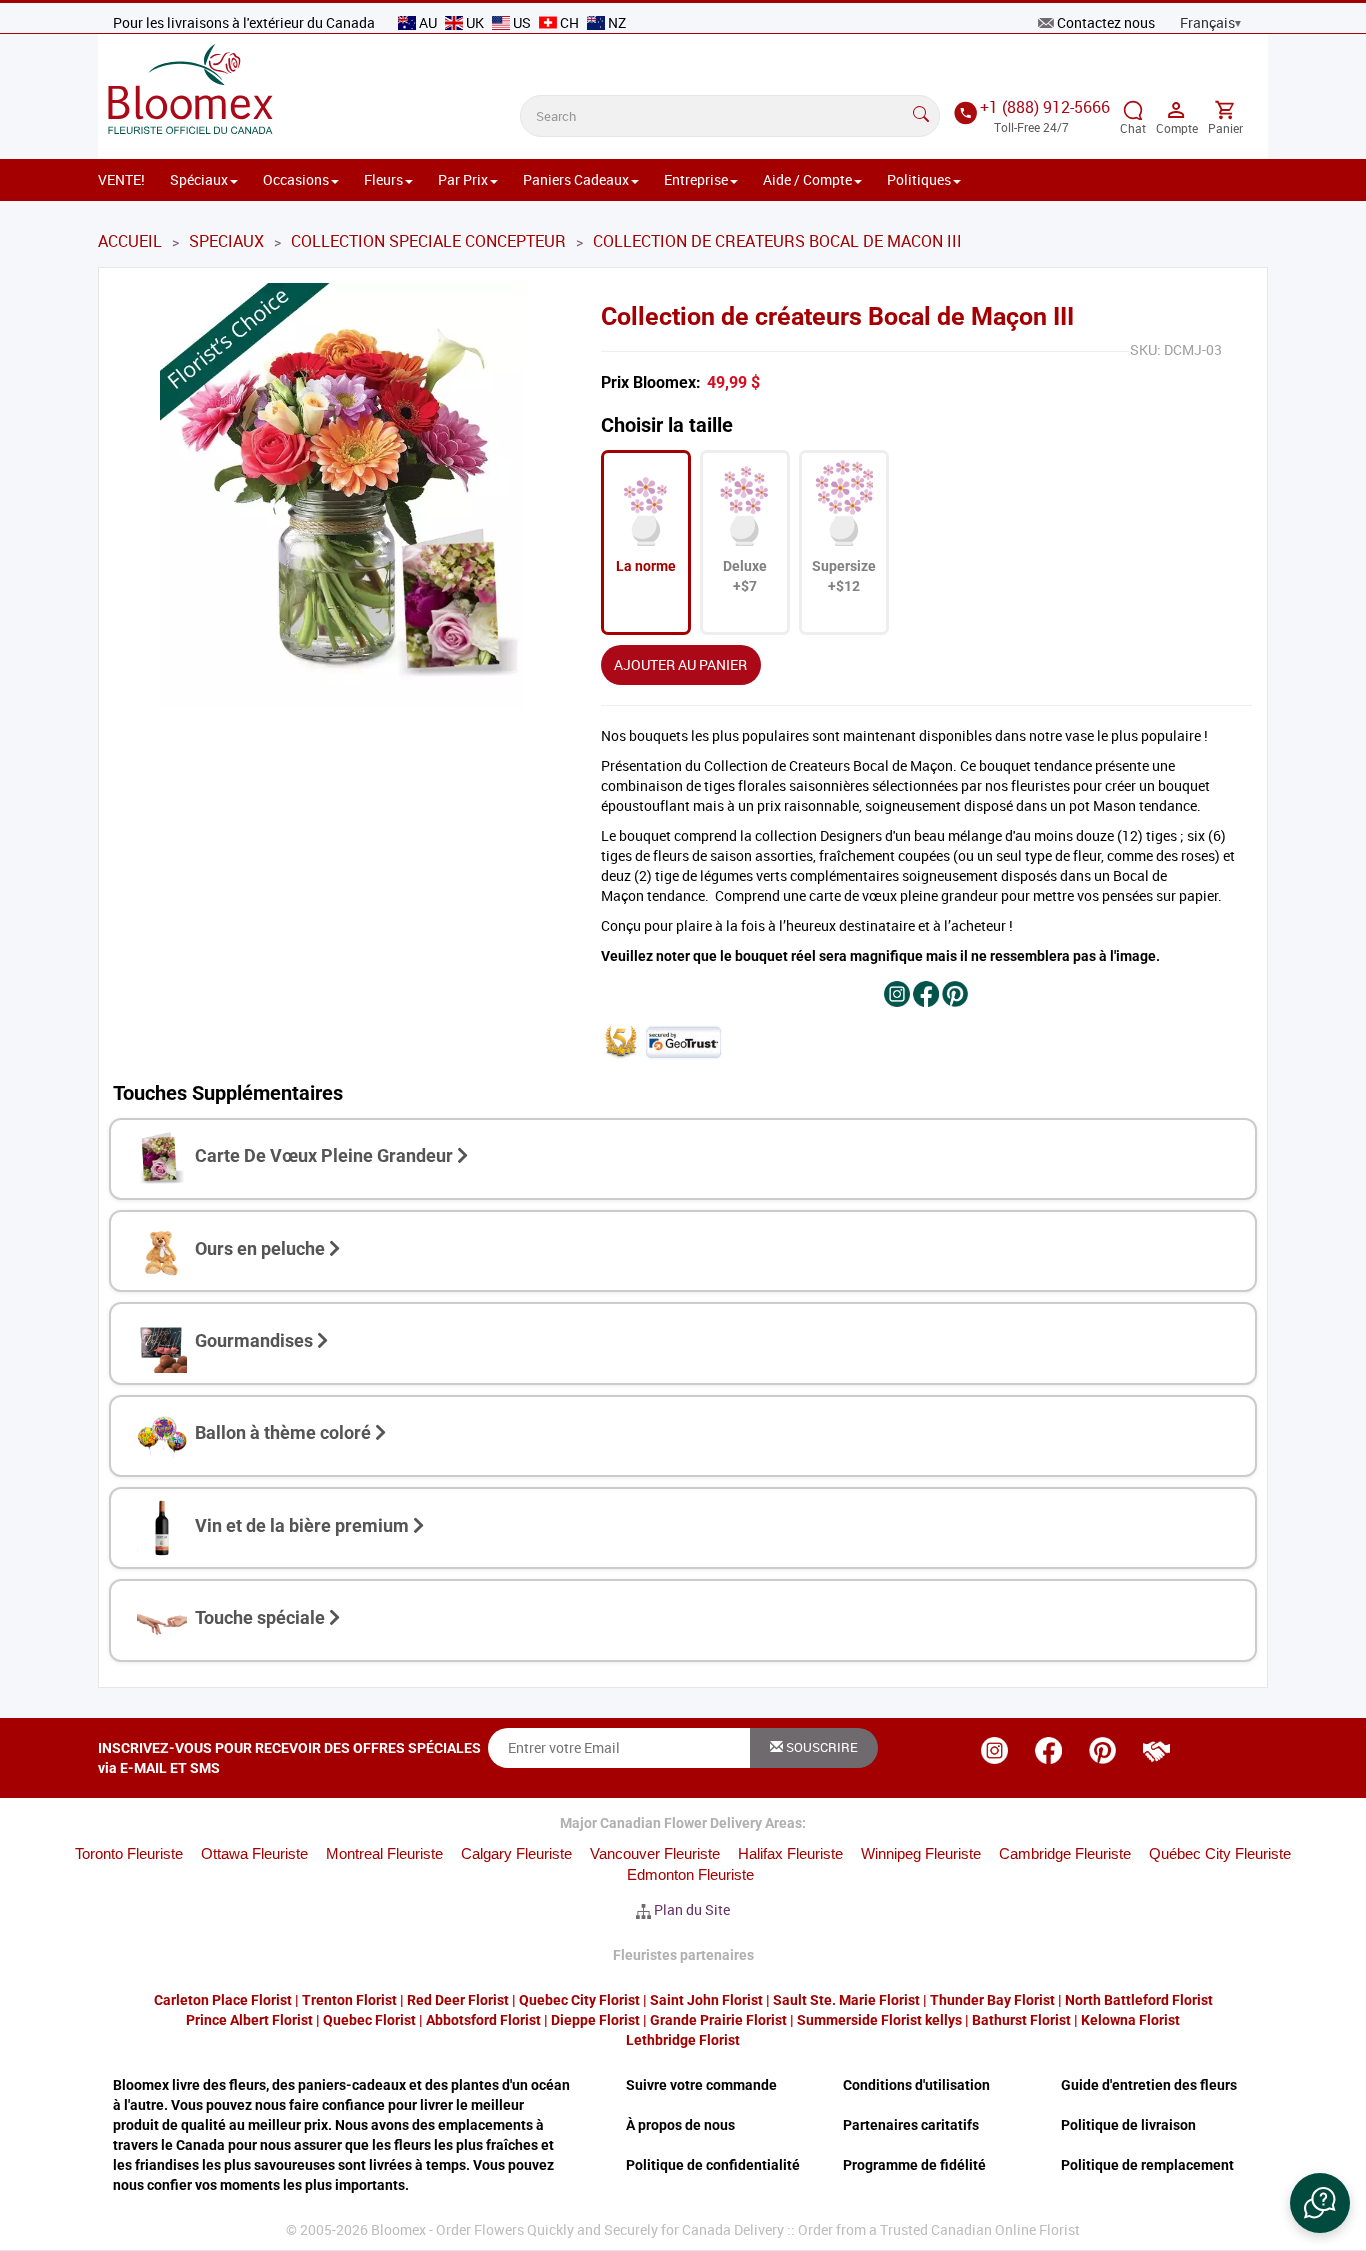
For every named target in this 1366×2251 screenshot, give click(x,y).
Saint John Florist (706, 2000)
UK (475, 22)
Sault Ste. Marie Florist (846, 2000)
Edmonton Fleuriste (690, 1874)
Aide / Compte (807, 179)
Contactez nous (1106, 22)
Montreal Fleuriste (384, 1853)
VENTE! (121, 179)
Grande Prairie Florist (718, 2020)
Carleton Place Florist (223, 2000)
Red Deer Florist (458, 2000)
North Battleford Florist (1139, 2000)
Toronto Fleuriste (129, 1853)
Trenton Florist (349, 2000)
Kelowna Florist (1130, 2020)
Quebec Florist (369, 2020)
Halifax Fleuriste (790, 1853)
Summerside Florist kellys (879, 2020)
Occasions (296, 179)
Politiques (919, 179)
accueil (130, 241)
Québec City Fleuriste (1220, 1853)
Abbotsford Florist (483, 2020)
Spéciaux (199, 179)
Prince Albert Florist (249, 2020)
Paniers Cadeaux (576, 179)
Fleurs (383, 179)
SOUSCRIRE (820, 1747)
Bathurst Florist (1021, 2020)
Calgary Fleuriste (516, 1853)
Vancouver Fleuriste (655, 1853)
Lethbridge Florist (683, 2040)
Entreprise (696, 179)
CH (569, 22)
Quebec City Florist (579, 2000)
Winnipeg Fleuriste (921, 1853)
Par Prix (463, 179)
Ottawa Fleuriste (254, 1853)
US (522, 22)
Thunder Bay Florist (992, 2000)
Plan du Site (692, 1909)
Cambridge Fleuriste (1065, 1853)
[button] (1320, 2203)
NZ (615, 22)
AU (428, 22)
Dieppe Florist (595, 2020)
